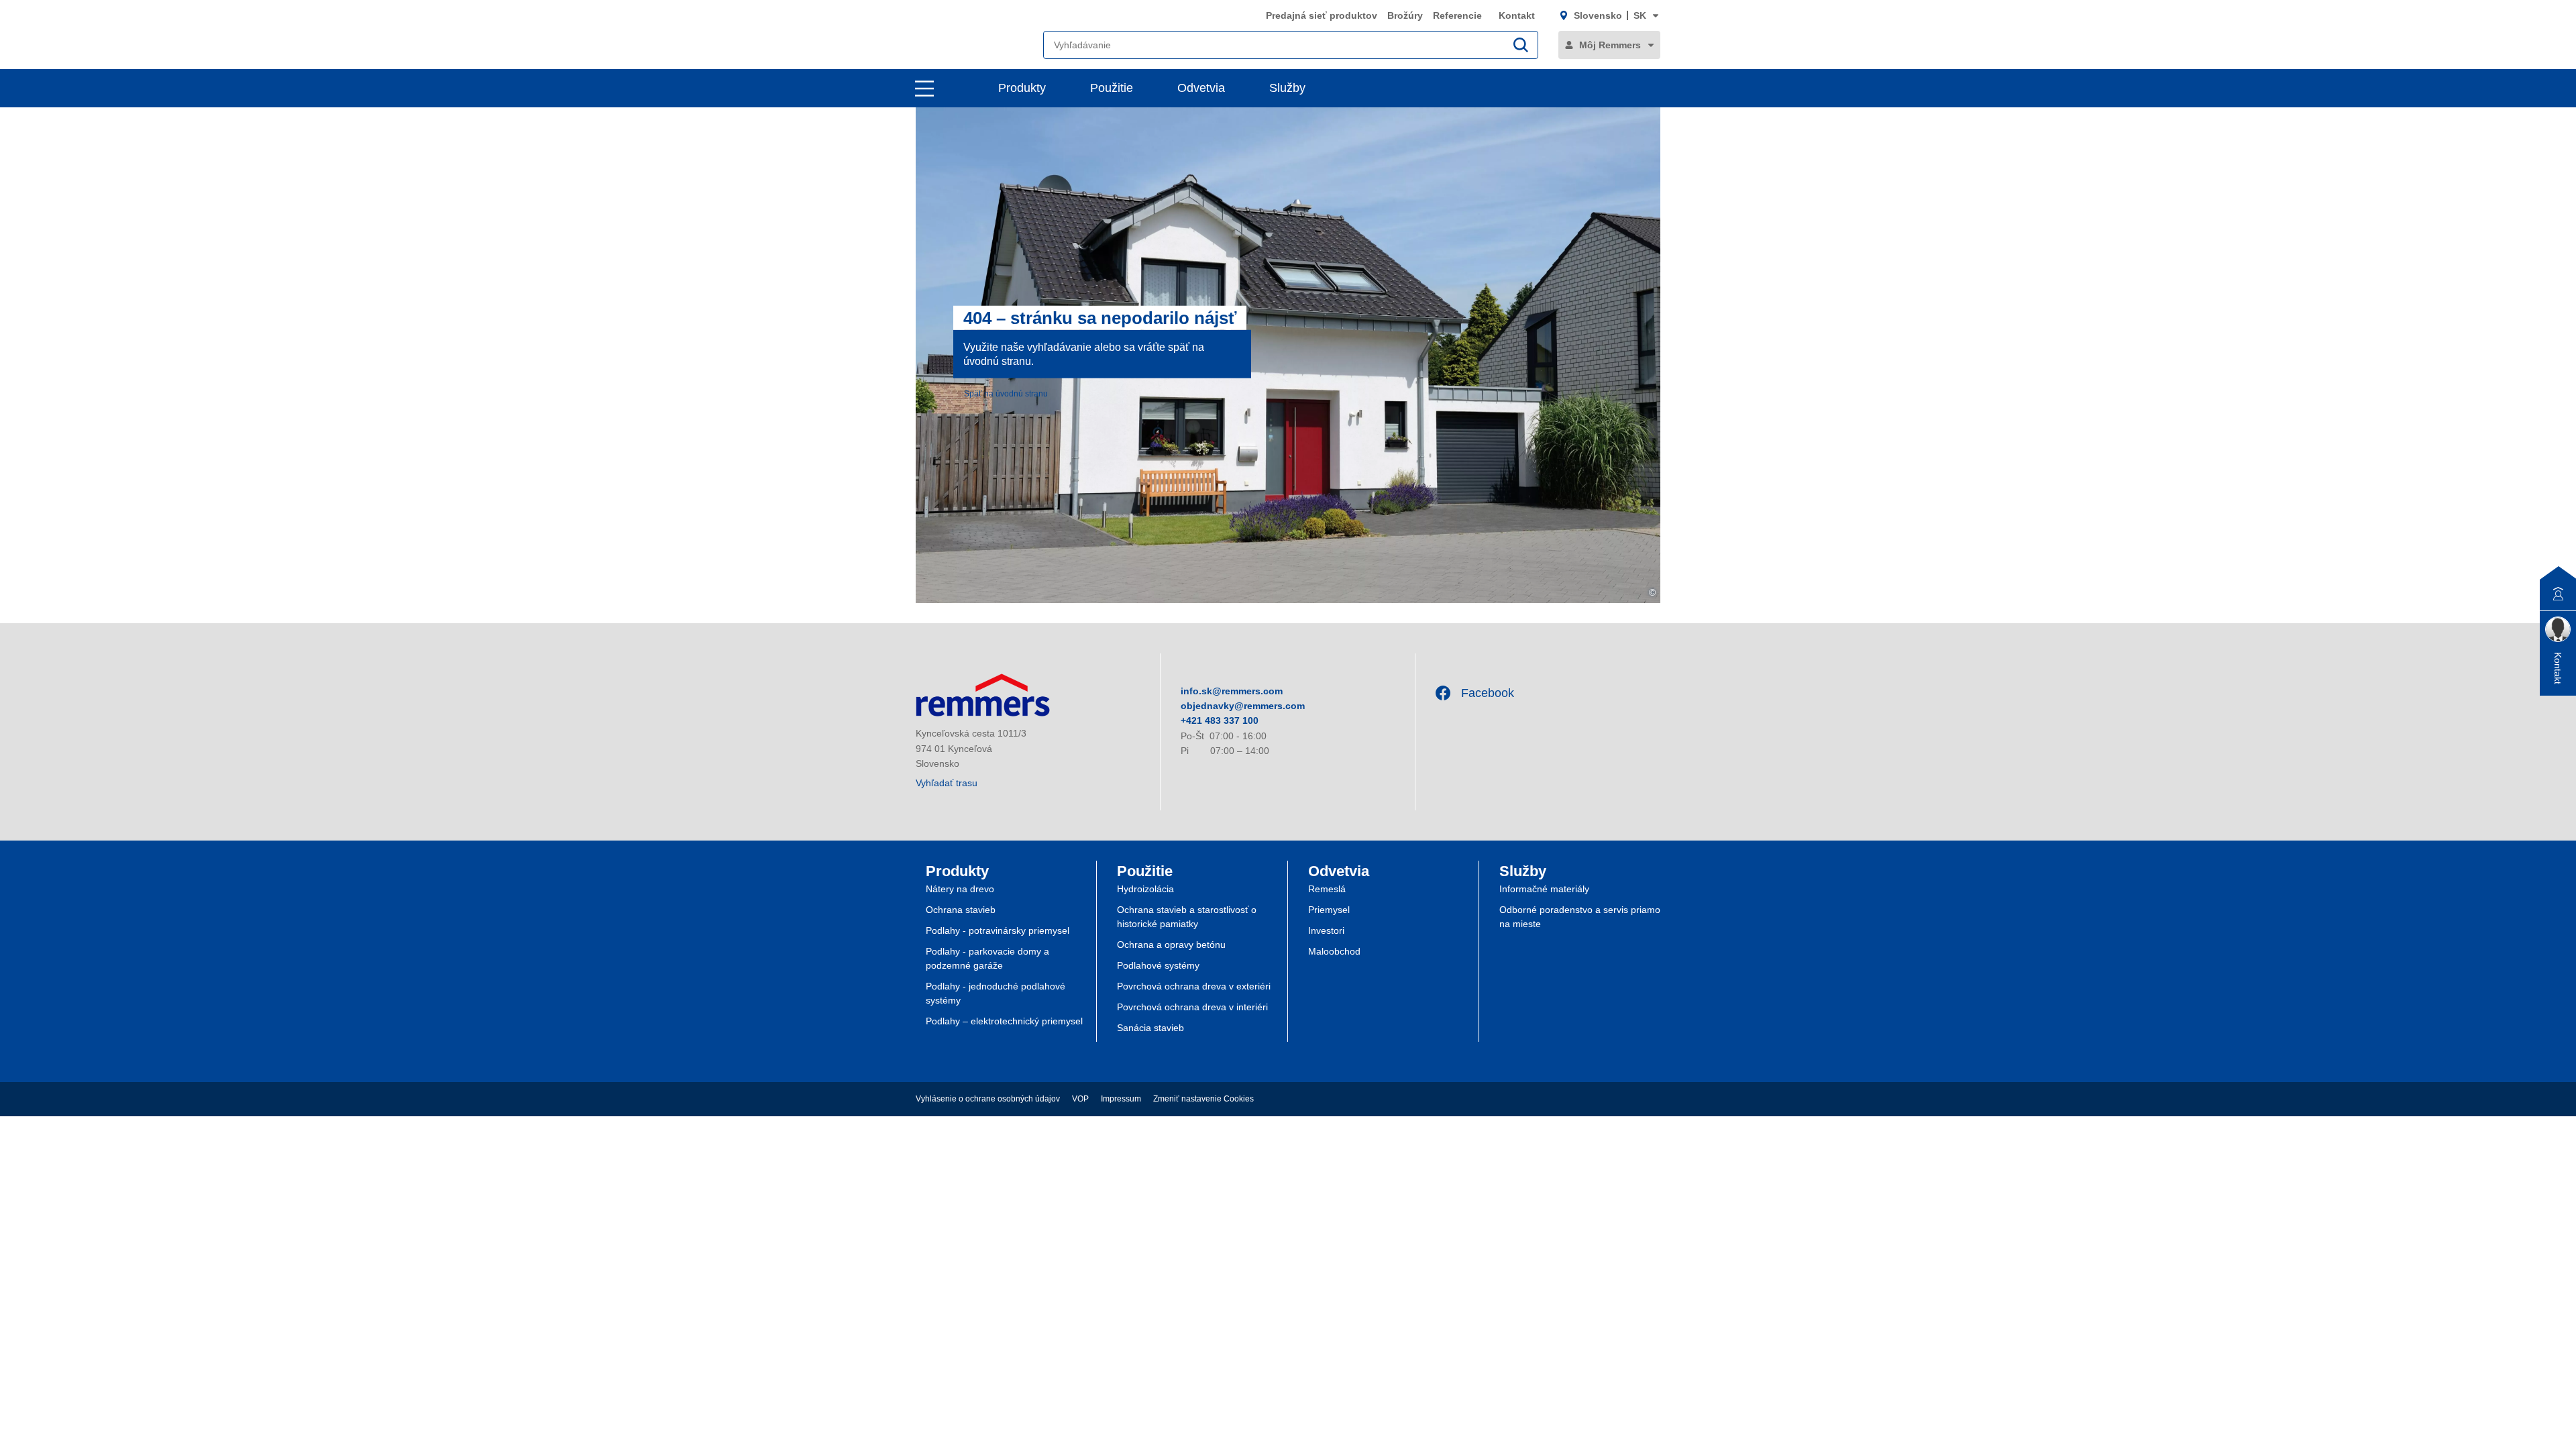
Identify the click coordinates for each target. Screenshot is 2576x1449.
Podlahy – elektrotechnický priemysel (1004, 1021)
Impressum (1121, 1099)
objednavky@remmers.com (1243, 706)
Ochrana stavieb (961, 910)
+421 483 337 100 (1220, 720)
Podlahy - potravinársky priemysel (998, 930)
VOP (1080, 1099)
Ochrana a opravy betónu (1171, 945)
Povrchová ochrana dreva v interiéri (1192, 1007)
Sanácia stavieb (1150, 1028)
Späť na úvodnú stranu (1006, 394)
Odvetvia (1201, 88)
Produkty (1022, 88)
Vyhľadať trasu (947, 783)
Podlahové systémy (1158, 965)
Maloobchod (1334, 951)
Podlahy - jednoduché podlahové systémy (996, 993)
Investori (1326, 930)
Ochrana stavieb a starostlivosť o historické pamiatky (1187, 917)
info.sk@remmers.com (1232, 691)
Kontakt (1517, 15)
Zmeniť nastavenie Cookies (1203, 1099)
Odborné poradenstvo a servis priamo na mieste (1580, 917)
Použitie (1112, 88)
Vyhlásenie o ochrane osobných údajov (988, 1099)
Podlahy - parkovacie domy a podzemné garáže (987, 958)
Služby (1287, 88)
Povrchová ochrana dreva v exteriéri (1194, 986)
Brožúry (1405, 15)
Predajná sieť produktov (1322, 15)
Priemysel (1329, 910)
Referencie (1459, 15)
